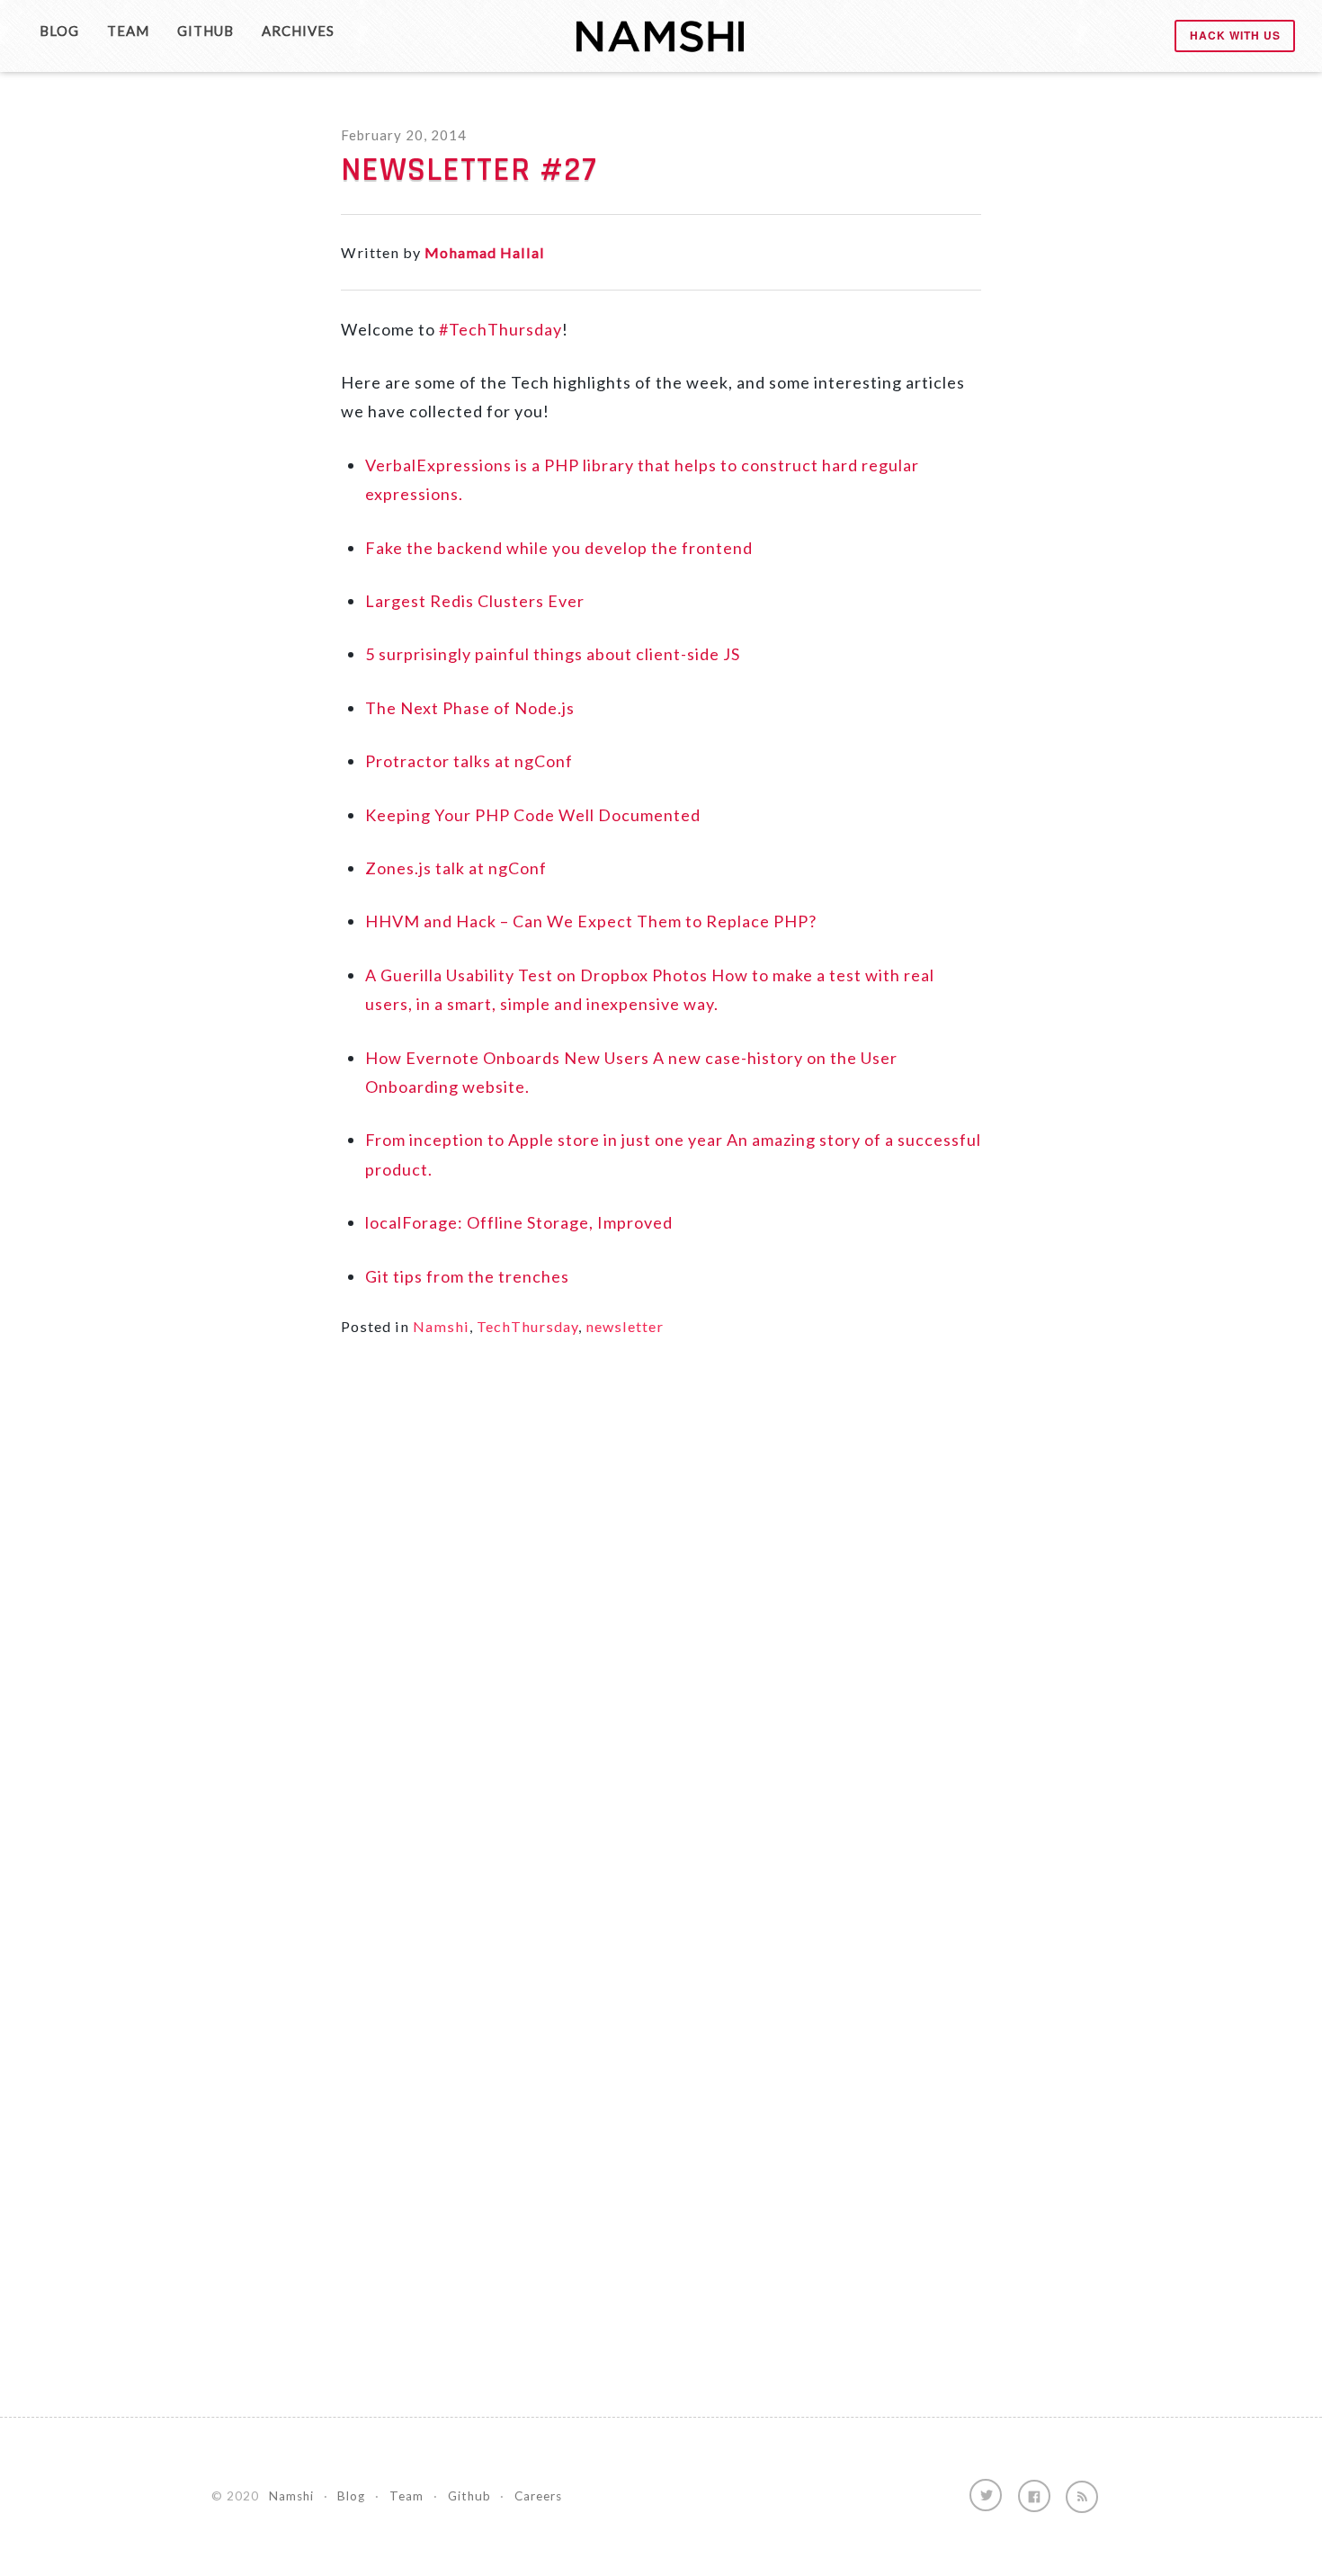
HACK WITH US (1235, 35)
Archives (298, 31)
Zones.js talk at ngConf (456, 868)
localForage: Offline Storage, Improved (519, 1222)
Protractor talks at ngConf (469, 761)
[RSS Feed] (1082, 2497)
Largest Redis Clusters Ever (475, 601)
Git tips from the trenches (467, 1276)
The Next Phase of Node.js (470, 708)
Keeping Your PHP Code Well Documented (533, 815)
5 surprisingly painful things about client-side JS (553, 654)
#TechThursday (500, 329)
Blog (59, 31)
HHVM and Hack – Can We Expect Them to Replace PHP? (591, 921)
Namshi (441, 1326)
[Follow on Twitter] (986, 2495)
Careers (538, 2496)
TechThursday (527, 1326)
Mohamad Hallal (485, 252)
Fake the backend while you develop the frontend (559, 548)
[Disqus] (661, 1617)
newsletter (625, 1326)
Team (128, 31)
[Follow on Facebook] (1034, 2496)
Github (205, 31)
